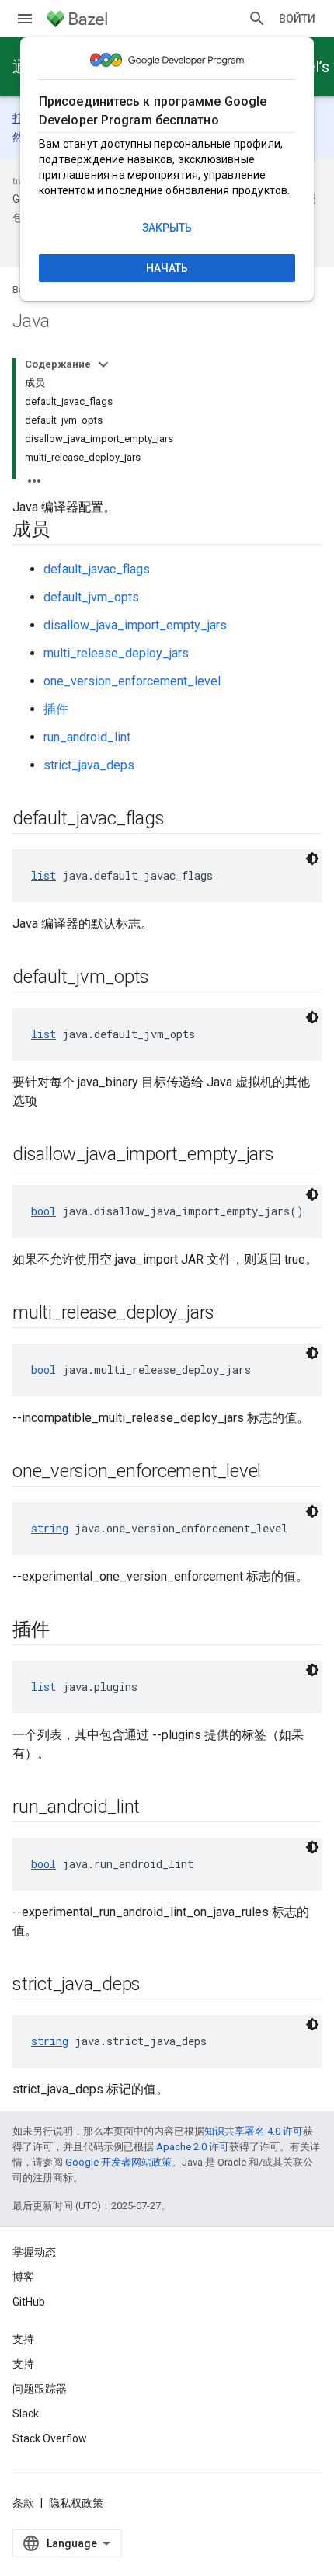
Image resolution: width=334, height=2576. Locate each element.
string (50, 1528)
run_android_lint (87, 737)
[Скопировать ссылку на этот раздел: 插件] (65, 1631)
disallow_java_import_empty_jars (135, 625)
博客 (23, 2277)
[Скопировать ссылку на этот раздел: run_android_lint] (155, 1808)
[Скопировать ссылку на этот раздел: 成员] (65, 531)
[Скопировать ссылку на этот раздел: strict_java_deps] (156, 1985)
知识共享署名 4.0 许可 (254, 2131)
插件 (56, 709)
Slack (26, 2414)
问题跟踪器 (40, 2389)
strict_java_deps (89, 765)
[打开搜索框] (257, 19)
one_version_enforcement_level (132, 681)
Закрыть (167, 228)
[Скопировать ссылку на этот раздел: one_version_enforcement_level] (277, 1473)
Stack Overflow (50, 2438)
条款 (23, 2503)
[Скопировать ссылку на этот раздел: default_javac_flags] (179, 820)
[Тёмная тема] (312, 859)
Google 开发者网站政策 (118, 2162)
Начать (167, 268)
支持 (23, 2364)
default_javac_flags (97, 569)
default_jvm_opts (91, 597)
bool (43, 1211)
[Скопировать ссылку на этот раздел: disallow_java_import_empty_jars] (290, 1156)
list (43, 875)
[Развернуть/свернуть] (103, 364)
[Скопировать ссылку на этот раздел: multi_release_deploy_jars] (230, 1314)
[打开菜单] (25, 19)
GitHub (29, 2302)
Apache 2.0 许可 (193, 2147)
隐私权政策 (76, 2503)
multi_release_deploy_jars (116, 653)
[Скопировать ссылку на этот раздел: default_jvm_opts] (165, 978)
